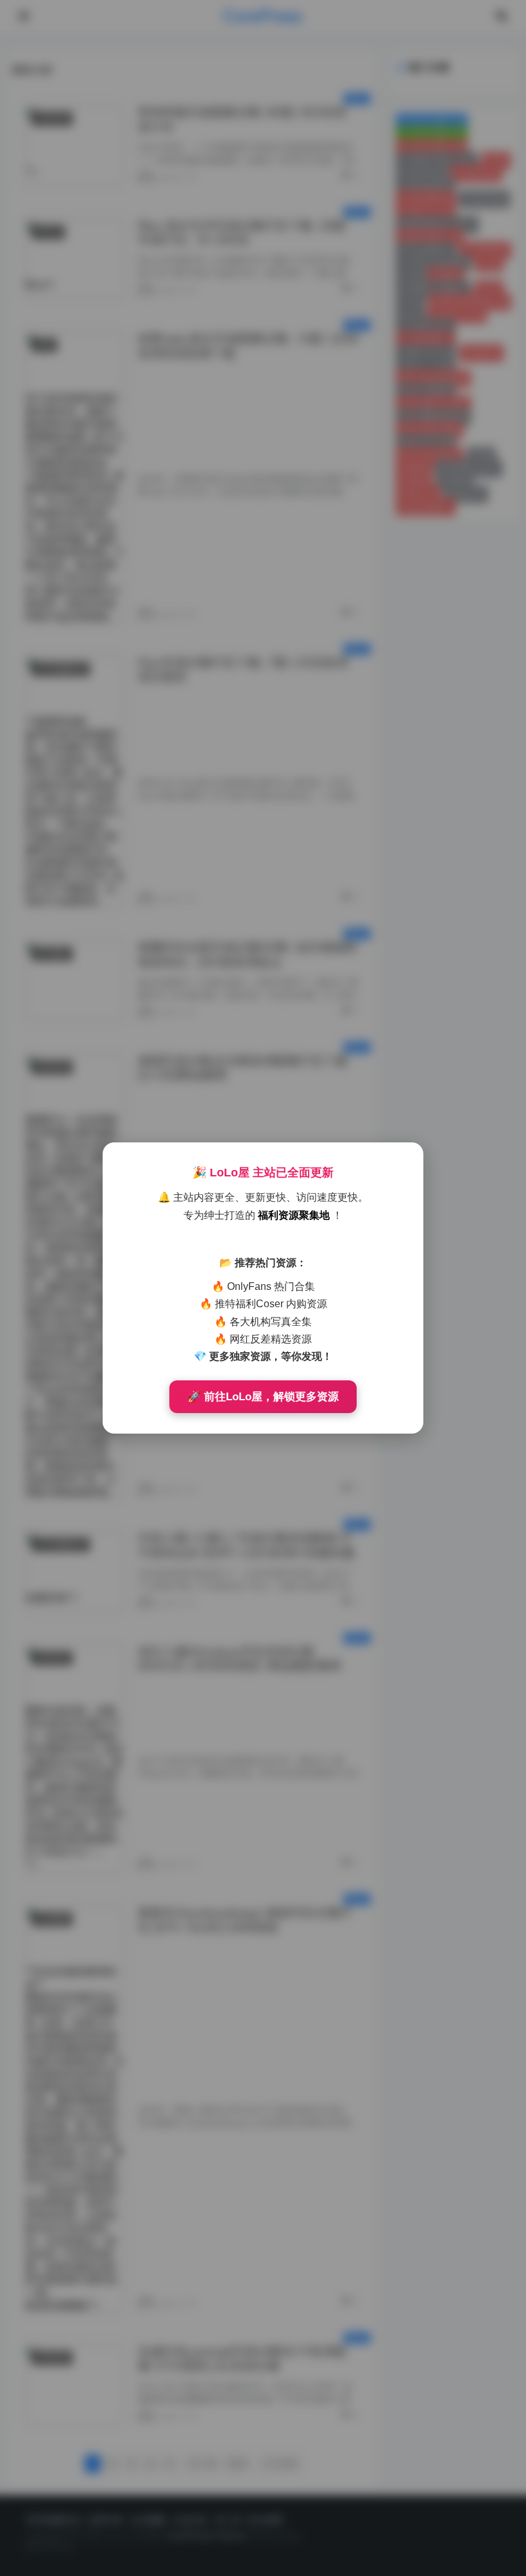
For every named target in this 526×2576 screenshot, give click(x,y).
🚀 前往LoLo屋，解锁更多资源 (263, 1397)
